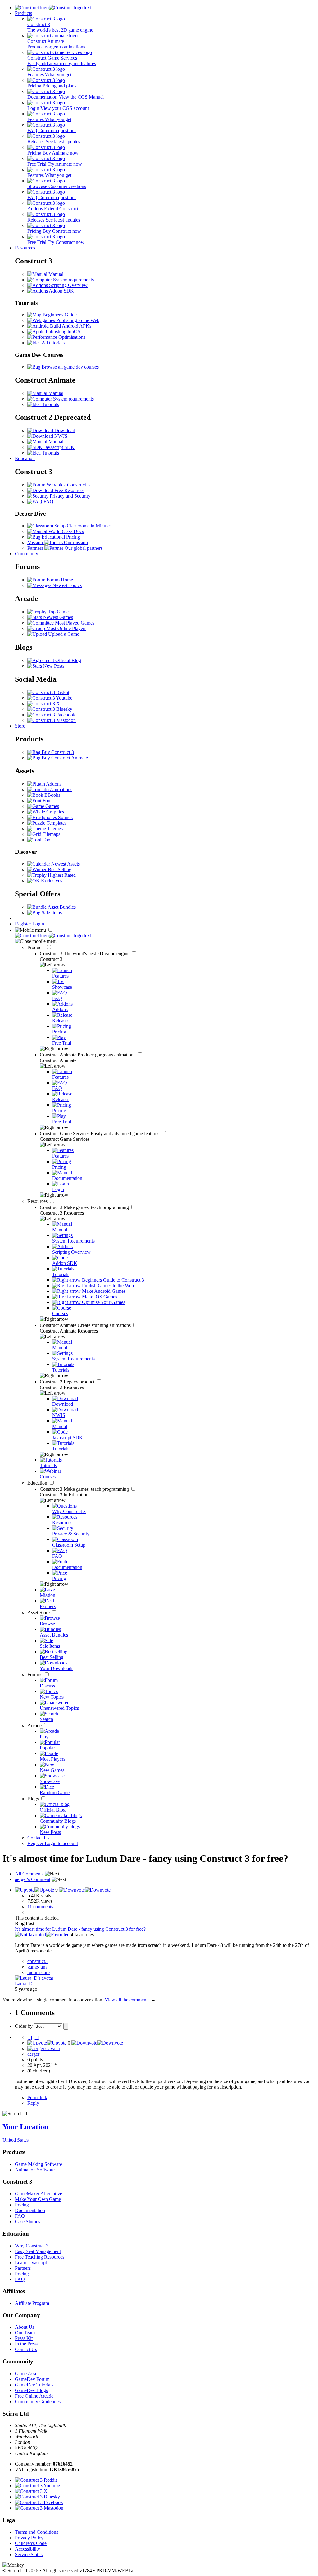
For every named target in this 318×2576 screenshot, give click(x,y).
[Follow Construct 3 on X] (44, 703)
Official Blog (68, 660)
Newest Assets (65, 864)
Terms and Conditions (36, 2532)
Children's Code (31, 2543)
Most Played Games (74, 623)
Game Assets (28, 2374)
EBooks (52, 795)
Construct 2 (68, 1382)
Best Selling (59, 869)
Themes (54, 829)
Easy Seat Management (38, 2251)
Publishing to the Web (77, 320)
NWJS (60, 436)
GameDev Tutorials (34, 2385)
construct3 (37, 1961)
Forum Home (59, 580)
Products (23, 13)
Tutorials (50, 404)
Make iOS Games (99, 1297)
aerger (33, 2054)
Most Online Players (66, 628)
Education (25, 458)
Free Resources (69, 490)
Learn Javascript (31, 2262)
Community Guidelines (38, 2401)
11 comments (40, 1907)
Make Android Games (103, 1291)
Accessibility (27, 2549)
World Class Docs (66, 531)
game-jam (37, 1967)
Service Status (29, 2554)
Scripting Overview (68, 285)
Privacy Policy (29, 2538)
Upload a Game (63, 634)
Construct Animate (88, 1055)
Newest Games (57, 617)
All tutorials (53, 343)
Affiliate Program (32, 2303)
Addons (53, 784)
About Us (25, 2327)
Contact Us (38, 1838)
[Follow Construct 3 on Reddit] (48, 692)
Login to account (61, 1843)
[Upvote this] (34, 1890)
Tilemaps (51, 834)
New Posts (53, 666)
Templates (56, 823)
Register (24, 924)
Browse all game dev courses (70, 367)
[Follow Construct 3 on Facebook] (51, 715)
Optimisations (71, 337)
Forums (35, 1675)
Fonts (47, 801)
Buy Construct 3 (57, 752)
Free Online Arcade (34, 2396)
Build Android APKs (70, 326)
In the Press (26, 2344)
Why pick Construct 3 (68, 485)
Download (64, 430)
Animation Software (35, 2170)
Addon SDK (61, 291)
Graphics (55, 812)
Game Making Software (39, 2164)
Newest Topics (66, 585)
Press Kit (24, 2338)
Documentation (30, 2210)
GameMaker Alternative (39, 2194)
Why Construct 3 (32, 2246)
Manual (55, 274)
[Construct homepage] (53, 8)
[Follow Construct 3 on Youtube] (50, 698)
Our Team (25, 2333)
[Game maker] (53, 936)
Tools (47, 840)
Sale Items (51, 913)
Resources (25, 248)
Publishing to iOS (62, 332)
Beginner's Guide (59, 315)
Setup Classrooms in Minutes (82, 526)
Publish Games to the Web (107, 1286)
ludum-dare (39, 1972)
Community (27, 554)
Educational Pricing (60, 537)
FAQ (48, 502)
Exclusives (51, 881)
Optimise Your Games (103, 1302)
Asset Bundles (61, 907)
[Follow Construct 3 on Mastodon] (52, 720)
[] (30, 2037)
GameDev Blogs (31, 2390)
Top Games (59, 612)
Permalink (37, 2097)
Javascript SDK (59, 447)
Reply (33, 2103)
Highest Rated (61, 875)
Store (20, 726)
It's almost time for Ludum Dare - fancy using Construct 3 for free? (80, 1929)
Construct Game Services (100, 1133)
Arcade (35, 1725)
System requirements (73, 280)
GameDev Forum (32, 2379)
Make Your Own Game (38, 2199)
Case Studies (27, 2222)
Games (52, 806)
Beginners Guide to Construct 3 (112, 1280)
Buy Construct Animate (64, 758)
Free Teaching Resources (40, 2257)
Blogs (34, 1799)
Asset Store (39, 1613)
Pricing (22, 2205)
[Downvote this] (85, 1890)
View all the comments (127, 2000)
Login (38, 924)
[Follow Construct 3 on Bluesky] (50, 709)
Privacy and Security (69, 496)
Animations (61, 789)
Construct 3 (85, 954)
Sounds (65, 817)
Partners (23, 2268)
